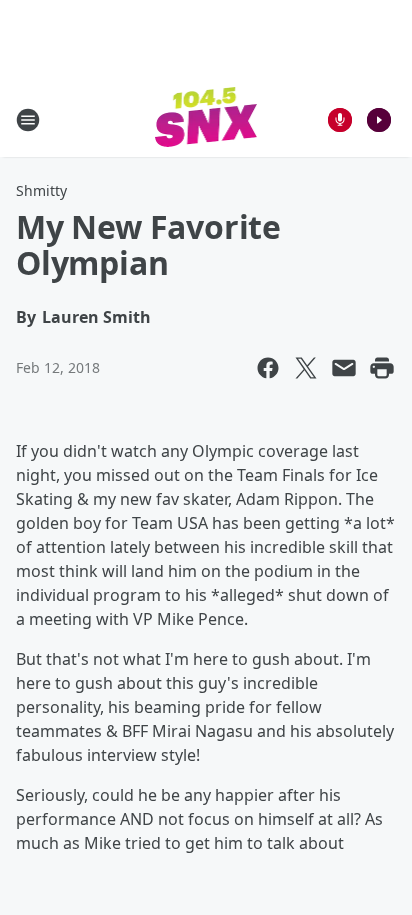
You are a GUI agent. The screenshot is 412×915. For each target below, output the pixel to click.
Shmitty (41, 190)
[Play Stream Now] (379, 120)
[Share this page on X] (306, 368)
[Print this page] (382, 368)
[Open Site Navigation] (28, 120)
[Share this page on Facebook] (268, 368)
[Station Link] (206, 119)
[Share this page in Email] (344, 368)
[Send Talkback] (340, 120)
